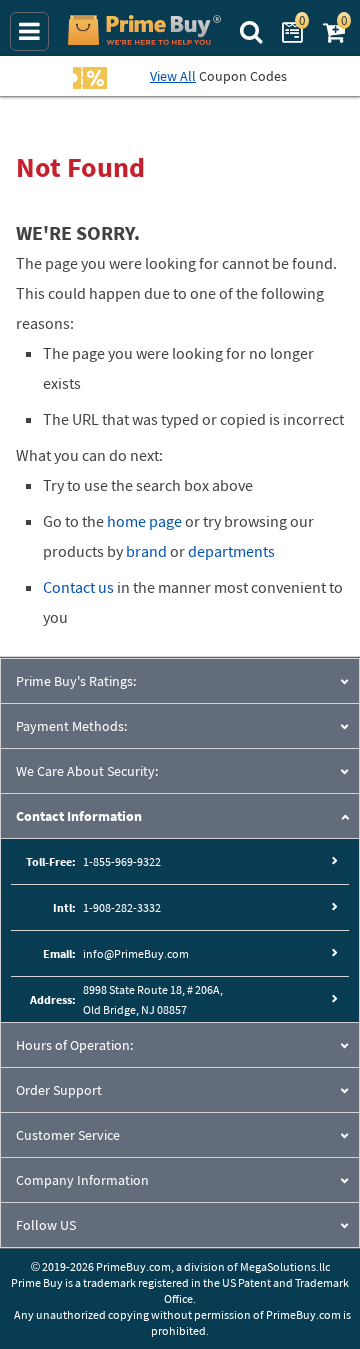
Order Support (59, 1090)
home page (144, 521)
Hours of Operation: (74, 1045)
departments (231, 551)
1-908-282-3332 (122, 907)
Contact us (78, 587)
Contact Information (79, 816)
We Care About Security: (87, 771)
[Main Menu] (29, 31)
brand (146, 551)
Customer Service (68, 1135)
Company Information (82, 1180)
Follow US (46, 1225)
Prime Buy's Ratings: (76, 681)
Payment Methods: (71, 726)
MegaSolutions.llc (285, 1266)
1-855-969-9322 (122, 861)
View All (173, 76)
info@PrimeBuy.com (136, 953)
